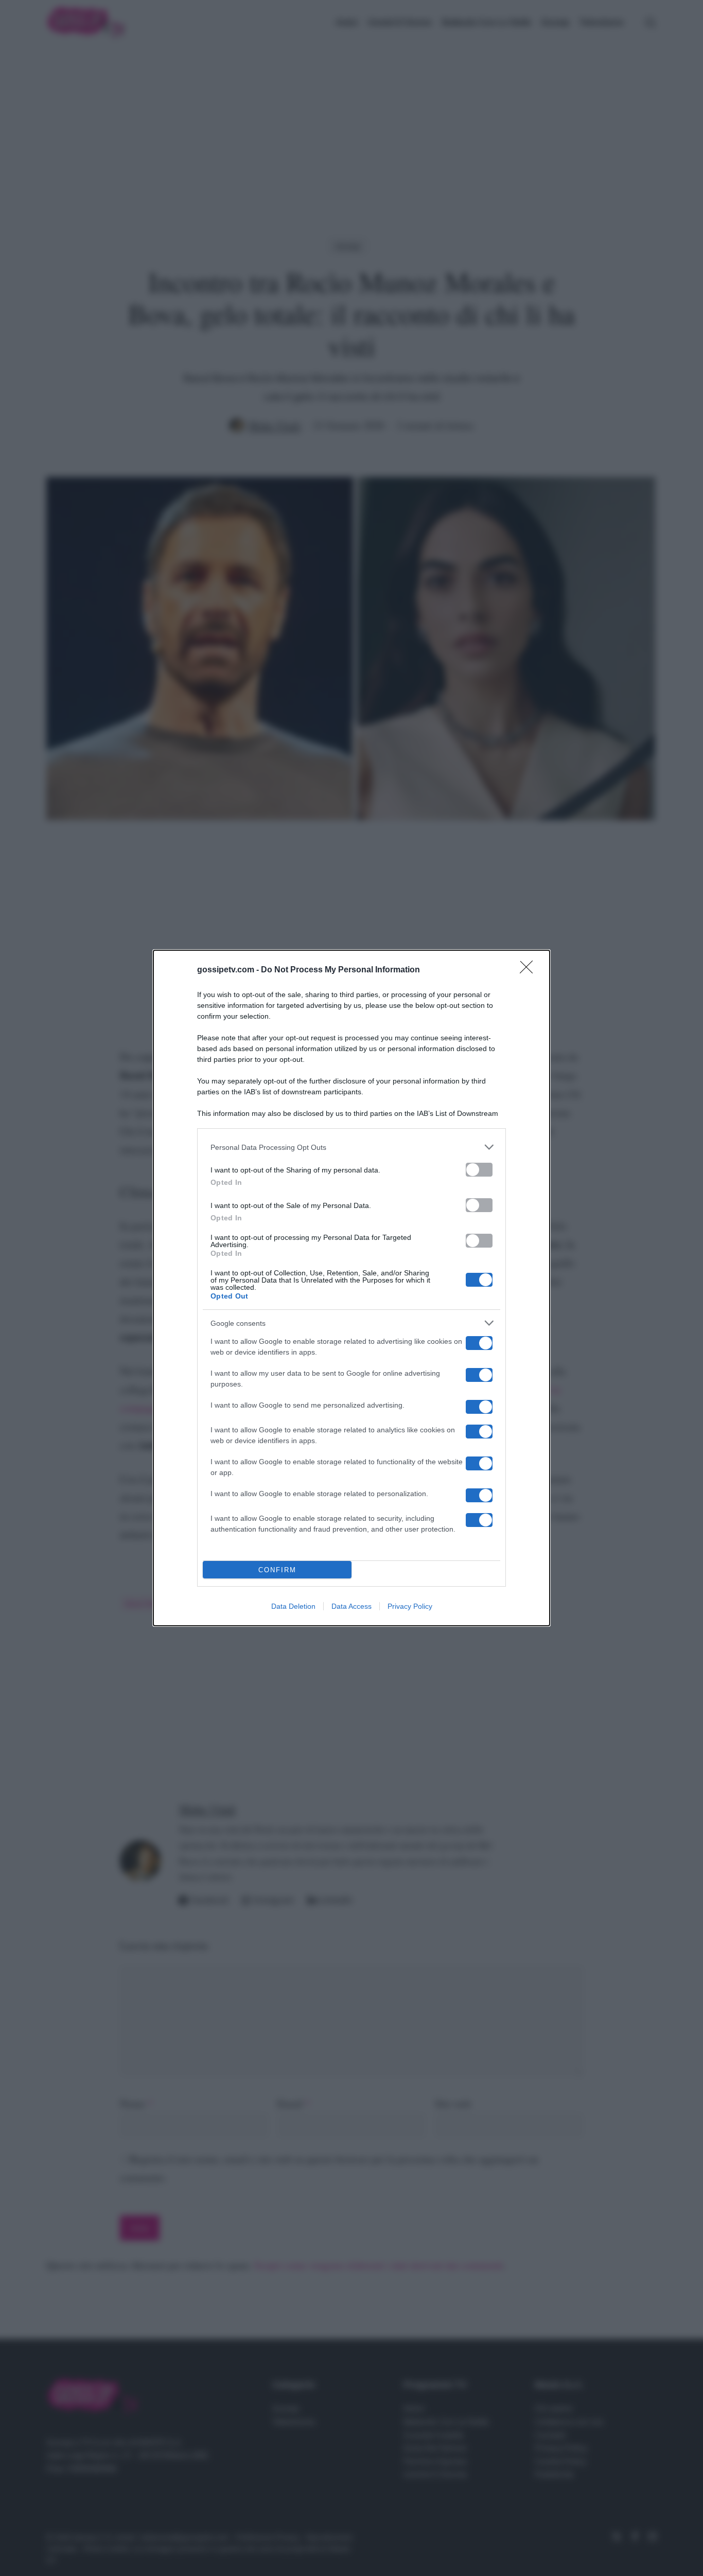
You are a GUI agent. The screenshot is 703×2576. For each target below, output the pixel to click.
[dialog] (351, 1288)
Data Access (351, 1606)
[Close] (530, 970)
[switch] (479, 1170)
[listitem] (351, 1147)
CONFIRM (277, 1570)
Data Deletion (293, 1606)
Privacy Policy (410, 1606)
